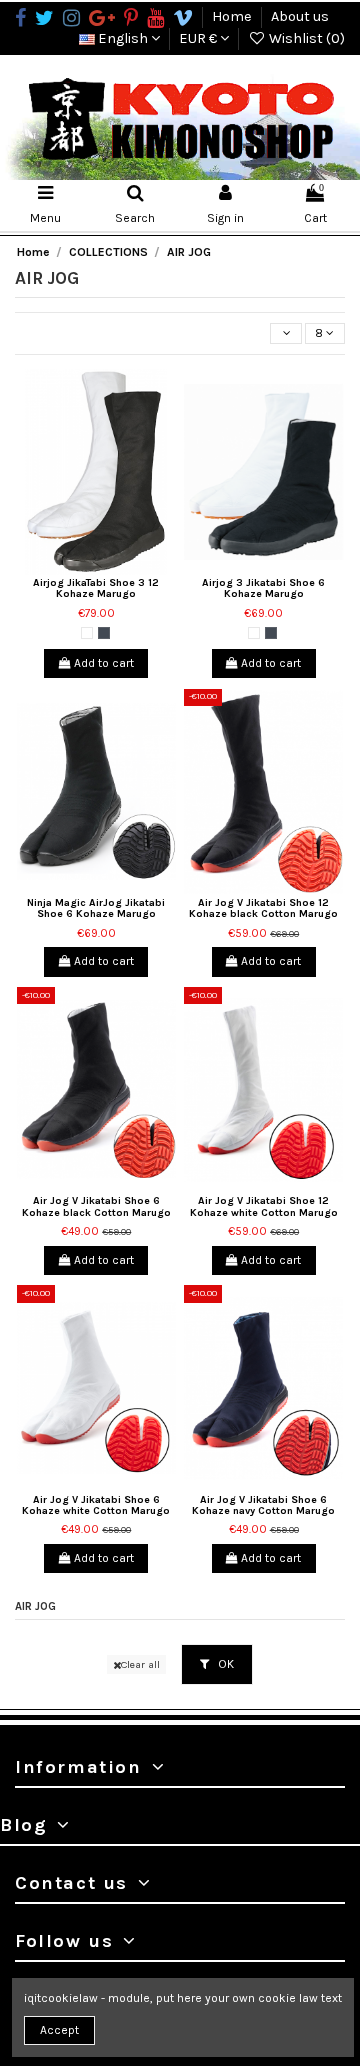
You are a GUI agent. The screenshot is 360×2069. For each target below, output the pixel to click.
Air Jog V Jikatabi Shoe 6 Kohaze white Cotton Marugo (96, 1505)
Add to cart (102, 663)
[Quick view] (120, 569)
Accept (59, 2030)
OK (224, 1664)
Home (233, 16)
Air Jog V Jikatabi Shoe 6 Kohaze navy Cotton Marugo (263, 1505)
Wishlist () (305, 38)
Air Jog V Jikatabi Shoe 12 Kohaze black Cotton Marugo (263, 908)
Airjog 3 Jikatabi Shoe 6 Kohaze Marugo (263, 588)
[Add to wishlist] (73, 569)
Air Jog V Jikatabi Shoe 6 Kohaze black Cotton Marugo (96, 1206)
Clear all (140, 1664)
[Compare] (97, 569)
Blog (23, 1825)
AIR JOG (35, 1606)
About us (300, 16)
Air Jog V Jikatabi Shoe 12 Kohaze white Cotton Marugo (264, 1206)
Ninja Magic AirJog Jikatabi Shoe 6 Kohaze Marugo (96, 908)
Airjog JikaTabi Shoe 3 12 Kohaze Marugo (96, 588)
